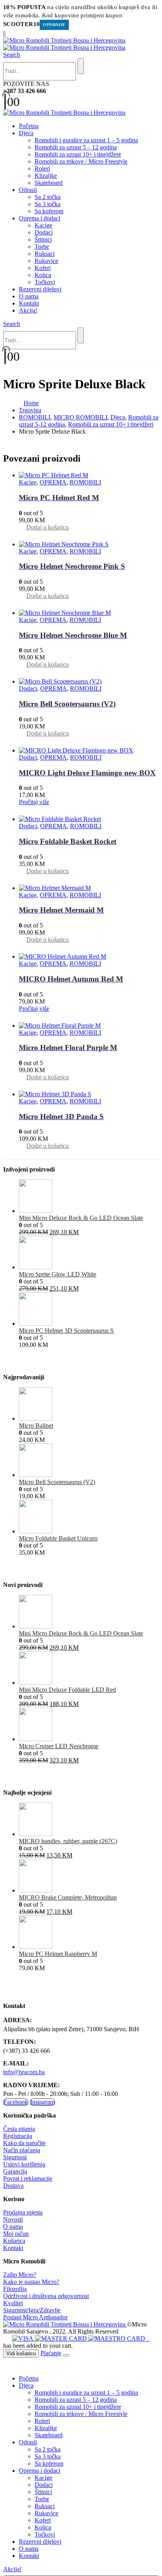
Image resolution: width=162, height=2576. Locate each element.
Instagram (42, 2102)
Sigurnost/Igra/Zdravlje (32, 2310)
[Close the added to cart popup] (66, 2355)
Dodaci (44, 232)
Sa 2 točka (48, 197)
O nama (29, 296)
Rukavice (46, 261)
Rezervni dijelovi (40, 289)
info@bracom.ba (24, 2072)
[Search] (81, 66)
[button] (12, 55)
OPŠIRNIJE (54, 25)
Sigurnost (15, 2157)
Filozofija (15, 2289)
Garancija (15, 2171)
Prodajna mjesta (23, 2212)
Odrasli (28, 190)
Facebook (16, 2102)
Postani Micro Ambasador (35, 2317)
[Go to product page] (89, 475)
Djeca (26, 133)
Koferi (43, 268)
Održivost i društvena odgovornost (46, 2296)
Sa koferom (49, 211)
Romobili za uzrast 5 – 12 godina (76, 147)
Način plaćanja (22, 2150)
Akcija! (28, 310)
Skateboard (49, 183)
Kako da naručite (24, 2143)
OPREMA (53, 482)
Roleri (42, 169)
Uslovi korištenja (24, 2164)
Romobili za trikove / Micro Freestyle (81, 161)
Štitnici (43, 239)
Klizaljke (46, 176)
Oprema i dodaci (40, 218)
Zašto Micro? (20, 2275)
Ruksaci (45, 254)
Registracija (18, 2136)
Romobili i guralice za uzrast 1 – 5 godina (86, 140)
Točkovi (45, 282)
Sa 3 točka (48, 204)
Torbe (42, 247)
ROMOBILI (85, 482)
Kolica (43, 275)
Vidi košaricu (21, 2353)
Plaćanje (51, 2353)
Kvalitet (13, 2303)
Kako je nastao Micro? (31, 2282)
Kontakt (29, 303)
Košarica (14, 2241)
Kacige (43, 225)
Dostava (13, 2186)
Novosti (13, 2219)
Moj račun (16, 2234)
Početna (29, 126)
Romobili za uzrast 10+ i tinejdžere (78, 154)
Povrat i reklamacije (28, 2178)
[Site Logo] (64, 44)
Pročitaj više (34, 802)
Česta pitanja (19, 2129)
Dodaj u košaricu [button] (48, 527)
